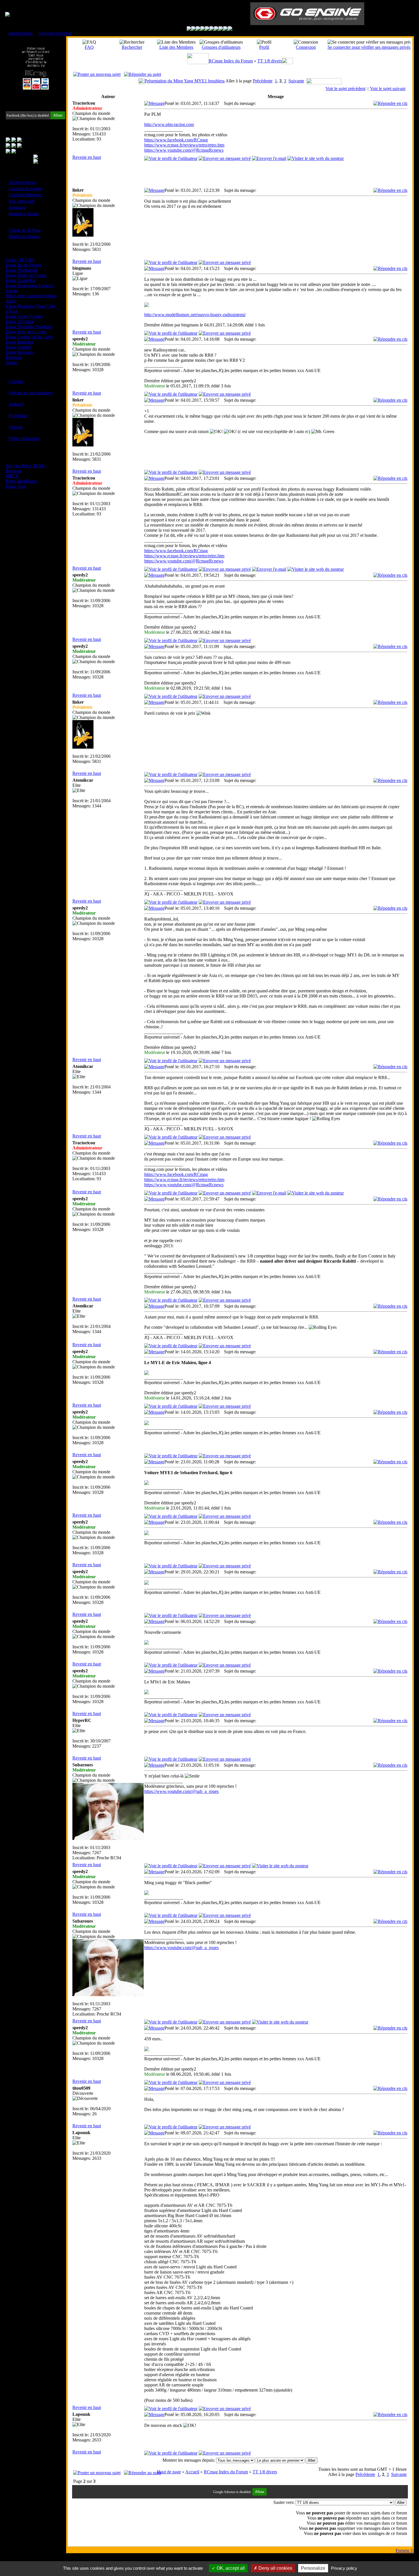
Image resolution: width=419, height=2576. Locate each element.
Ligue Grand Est (21, 280)
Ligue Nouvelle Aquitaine (29, 327)
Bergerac (14, 471)
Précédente (263, 81)
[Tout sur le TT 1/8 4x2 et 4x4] (198, 29)
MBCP (12, 476)
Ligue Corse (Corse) (24, 316)
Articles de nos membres (31, 393)
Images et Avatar (24, 214)
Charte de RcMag (25, 230)
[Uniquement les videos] (194, 29)
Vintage (16, 427)
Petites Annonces (24, 438)
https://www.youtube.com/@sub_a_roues (181, 1791)
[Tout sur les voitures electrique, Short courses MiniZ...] (216, 29)
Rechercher (132, 47)
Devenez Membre (55, 33)
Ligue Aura (16, 486)
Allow (58, 115)
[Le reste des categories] (225, 29)
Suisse (11, 362)
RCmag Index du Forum (231, 61)
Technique (18, 416)
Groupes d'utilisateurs (221, 47)
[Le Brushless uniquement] (203, 29)
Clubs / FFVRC (20, 260)
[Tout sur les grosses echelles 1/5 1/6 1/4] (221, 29)
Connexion (306, 47)
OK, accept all (230, 2568)
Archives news (22, 182)
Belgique (14, 357)
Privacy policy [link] (344, 2568)
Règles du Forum (24, 236)
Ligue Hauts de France (26, 275)
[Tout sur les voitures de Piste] (212, 29)
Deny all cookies (275, 2568)
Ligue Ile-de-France (24, 265)
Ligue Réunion (19, 352)
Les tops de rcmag (25, 189)
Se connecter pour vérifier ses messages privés (369, 47)
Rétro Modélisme (21, 481)
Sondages (17, 207)
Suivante (296, 81)
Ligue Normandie (22, 270)
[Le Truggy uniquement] (207, 29)
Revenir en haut (87, 157)
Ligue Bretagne (20, 342)
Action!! (16, 404)
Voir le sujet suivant (388, 89)
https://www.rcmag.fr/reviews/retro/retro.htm (184, 145)
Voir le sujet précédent (345, 89)
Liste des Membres (26, 195)
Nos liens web (21, 201)
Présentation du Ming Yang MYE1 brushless (185, 81)
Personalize (313, 2568)
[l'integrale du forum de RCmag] (189, 29)
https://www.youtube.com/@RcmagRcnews (184, 150)
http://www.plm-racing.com (169, 124)
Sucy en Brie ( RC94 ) (26, 466)
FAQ (89, 47)
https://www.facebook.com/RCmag (176, 140)
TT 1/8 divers (270, 61)
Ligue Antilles (18, 347)
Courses (16, 381)
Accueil (192, 2472)
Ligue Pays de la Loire (26, 332)
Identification (20, 33)
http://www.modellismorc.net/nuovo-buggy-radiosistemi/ (195, 315)
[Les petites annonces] (230, 29)
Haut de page (169, 2472)
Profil (264, 47)
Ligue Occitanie (20, 321)
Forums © (405, 2550)
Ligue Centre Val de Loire (29, 337)
